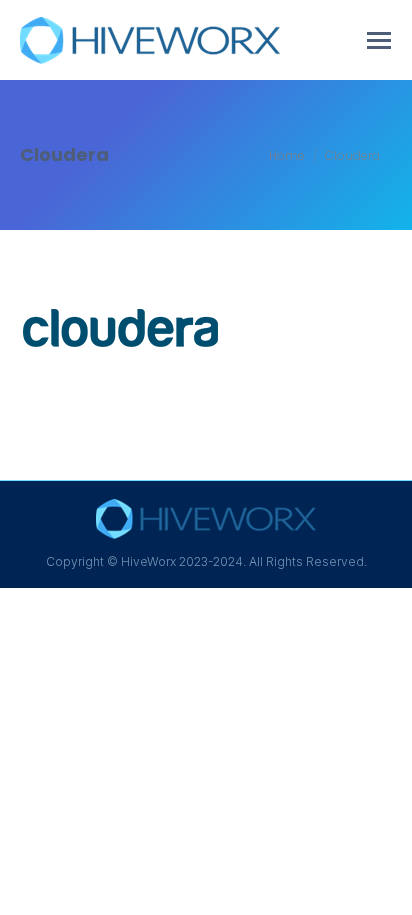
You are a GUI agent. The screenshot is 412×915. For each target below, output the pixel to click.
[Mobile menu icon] (379, 40)
